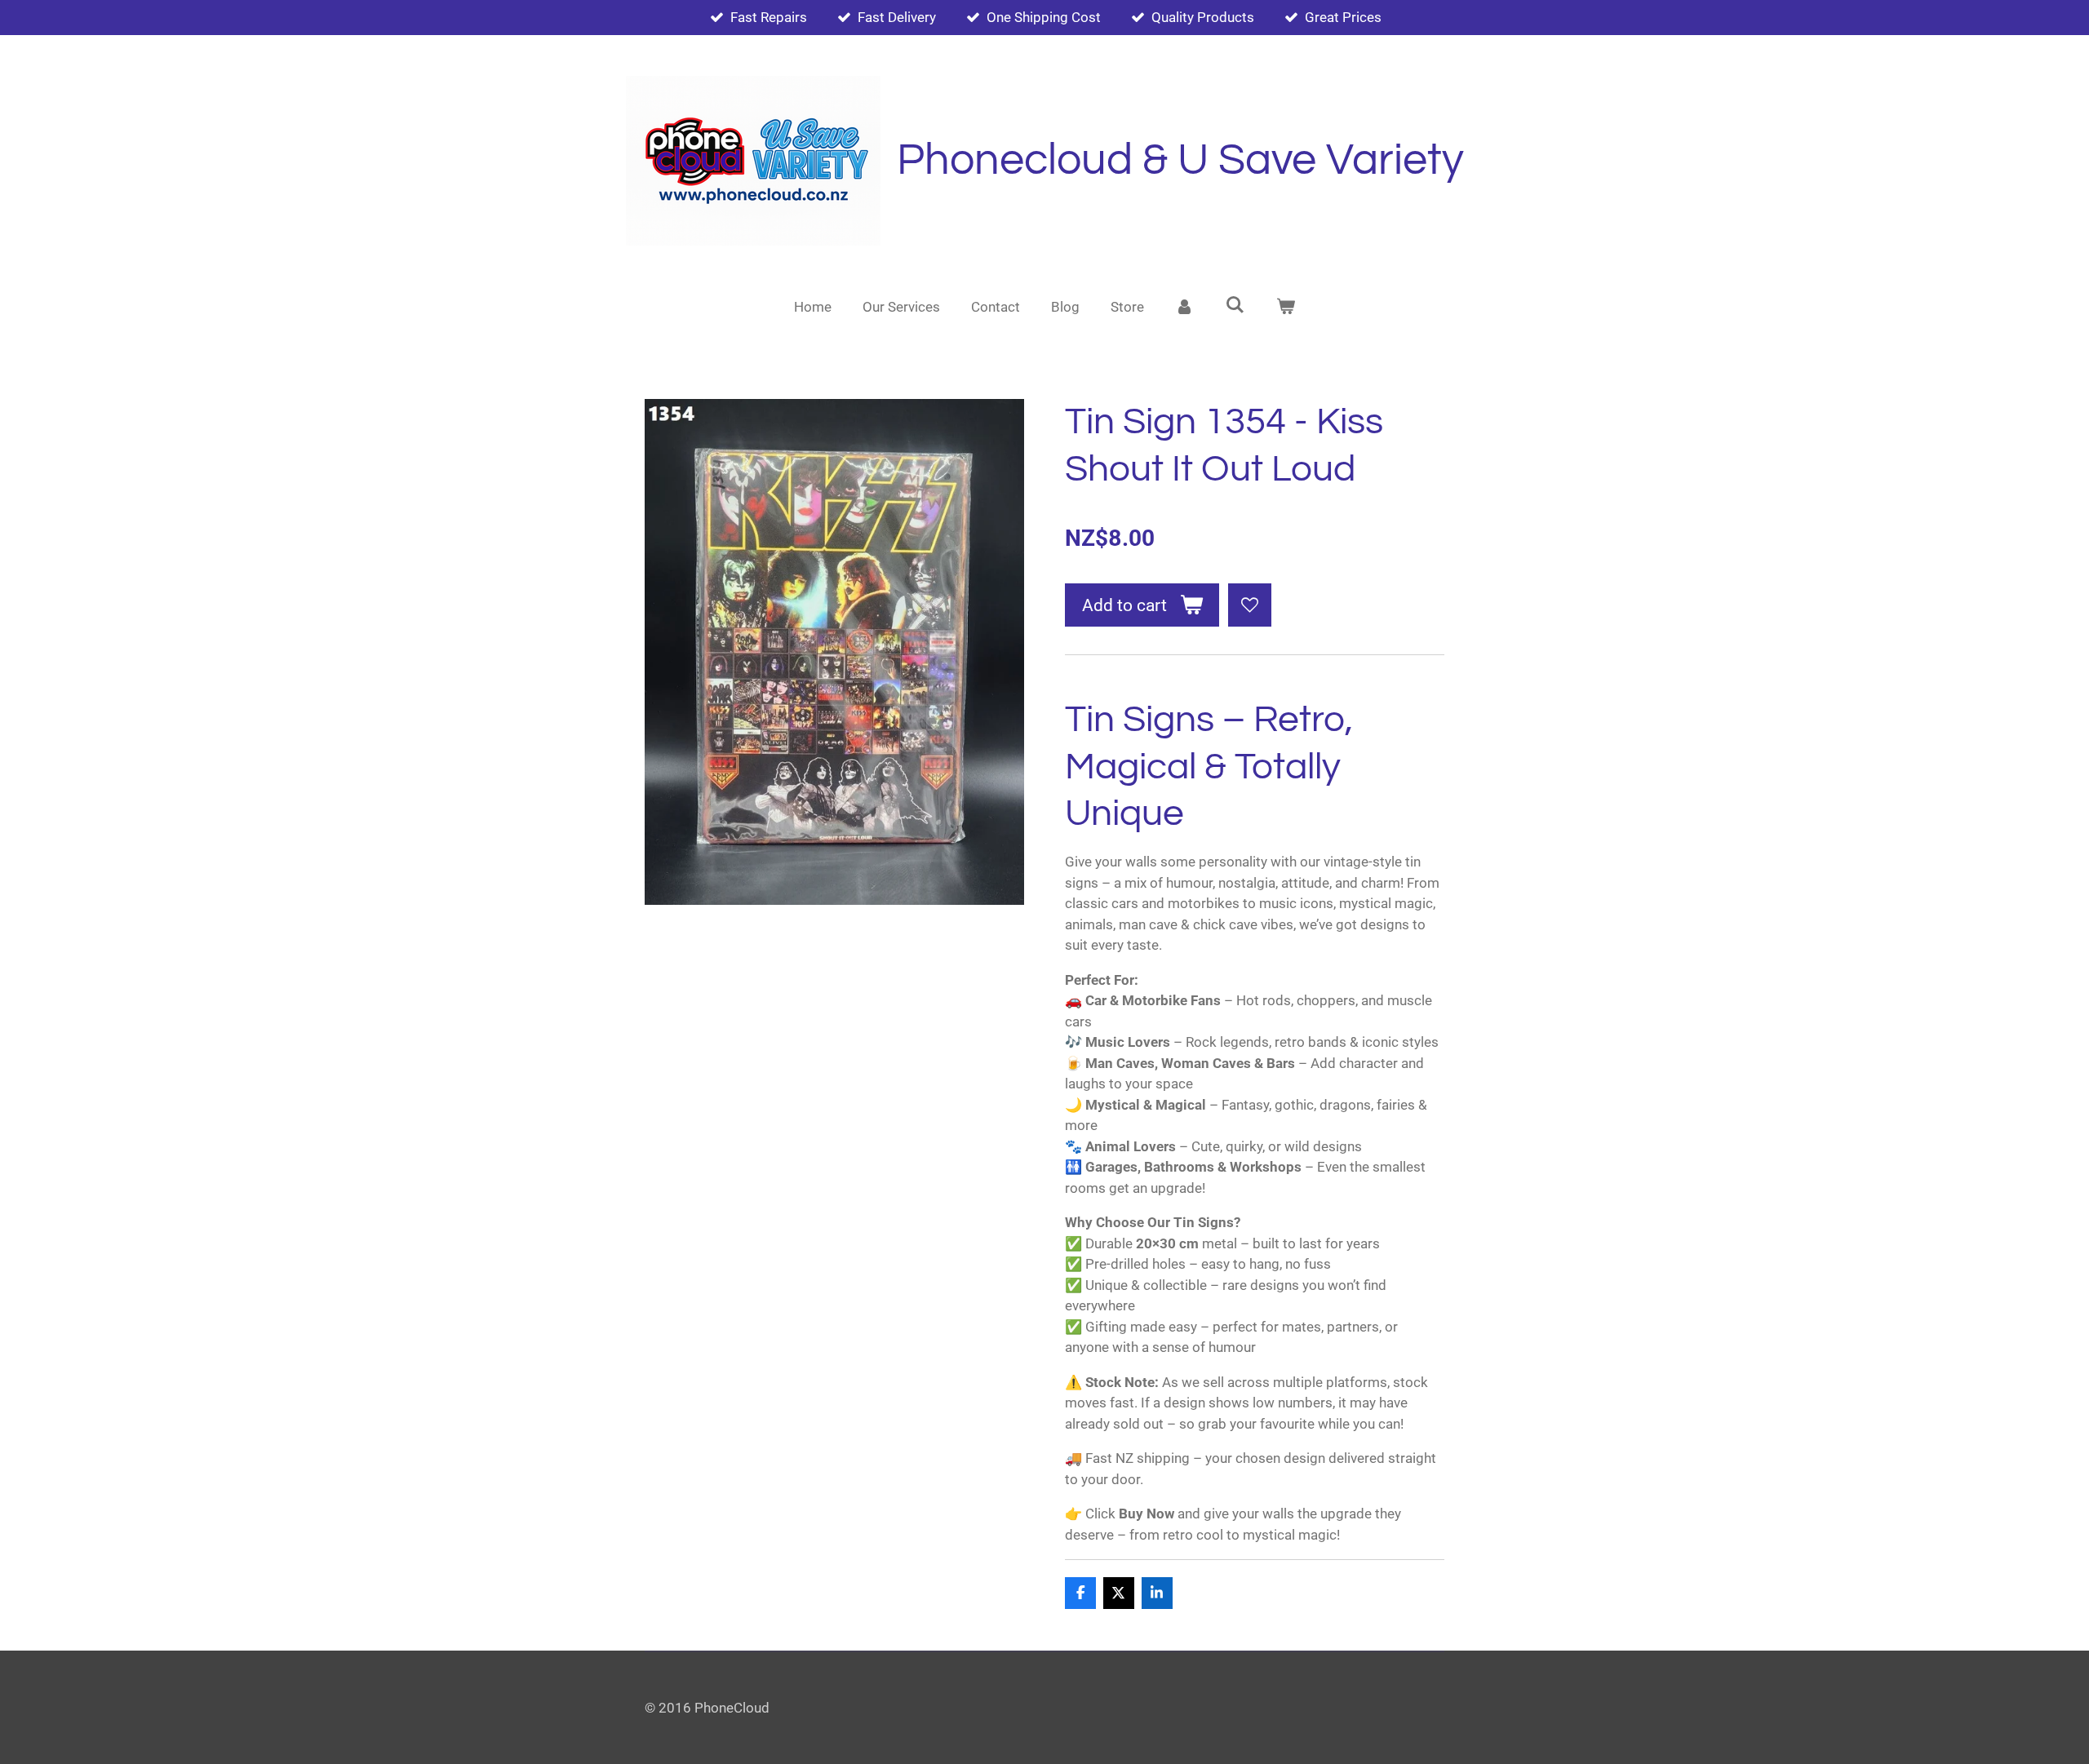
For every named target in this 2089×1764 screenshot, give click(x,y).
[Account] (1185, 308)
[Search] (1235, 305)
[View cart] (1285, 308)
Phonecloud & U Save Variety (1180, 160)
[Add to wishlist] (1250, 605)
